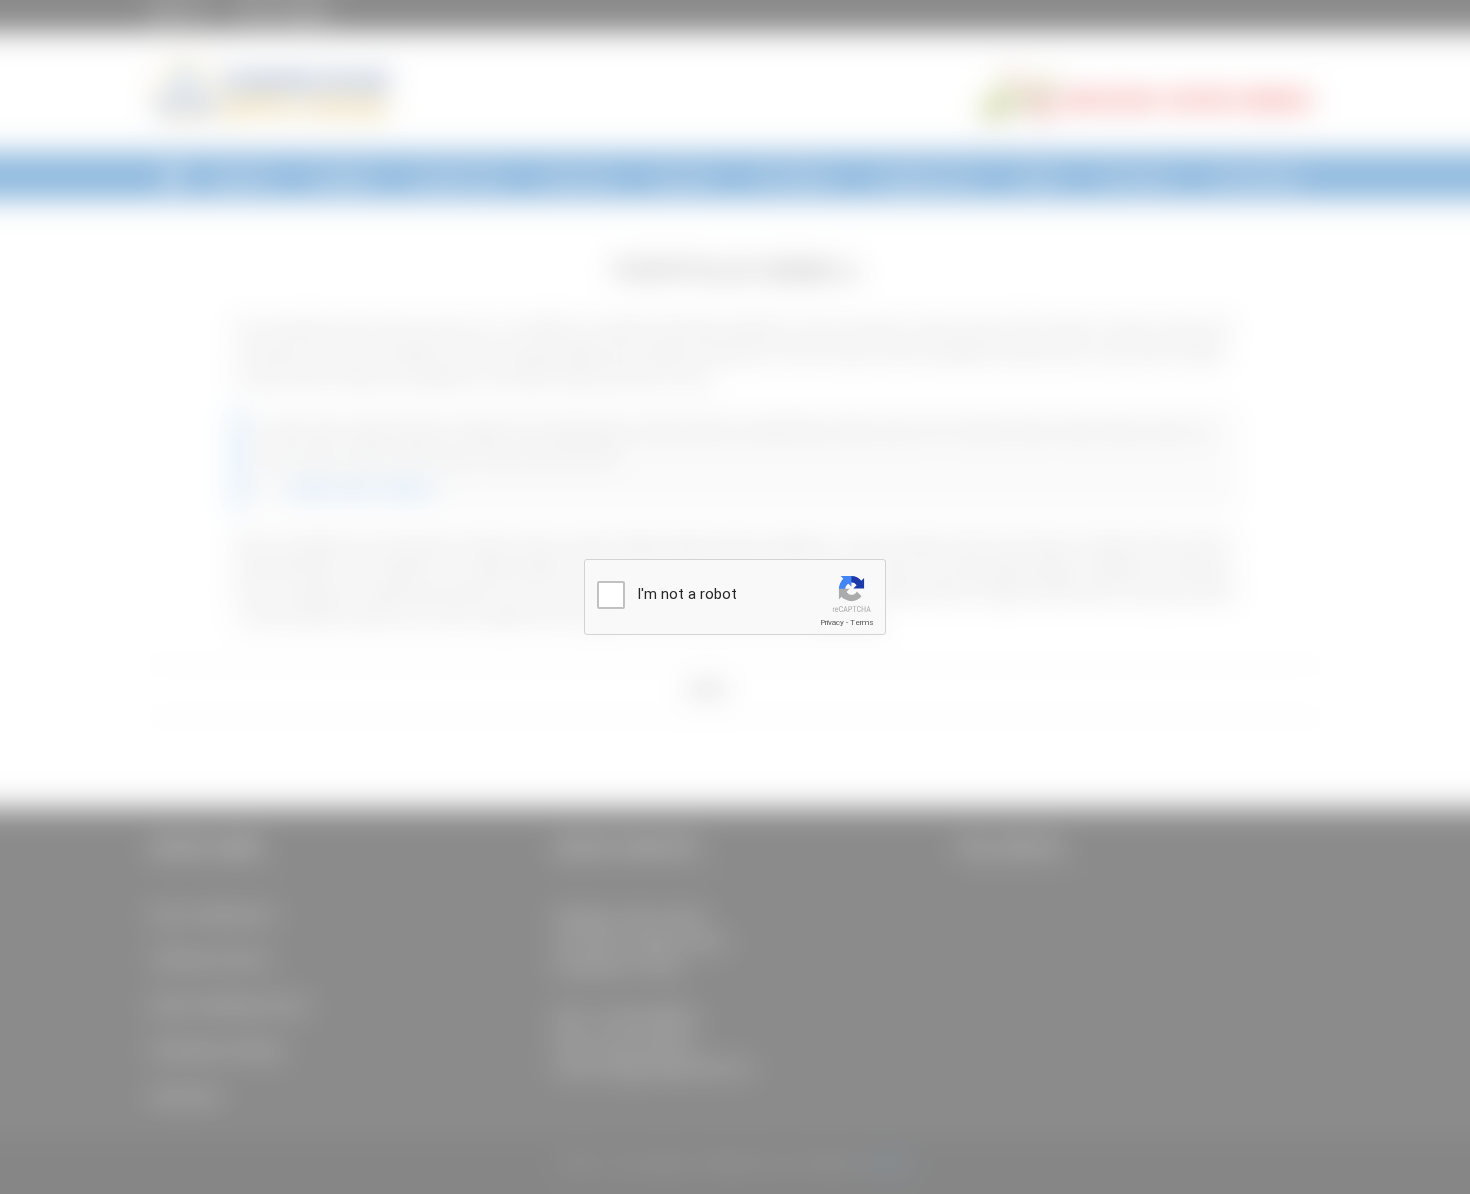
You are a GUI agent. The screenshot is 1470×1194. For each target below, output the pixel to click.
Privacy (832, 622)
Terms (862, 622)
